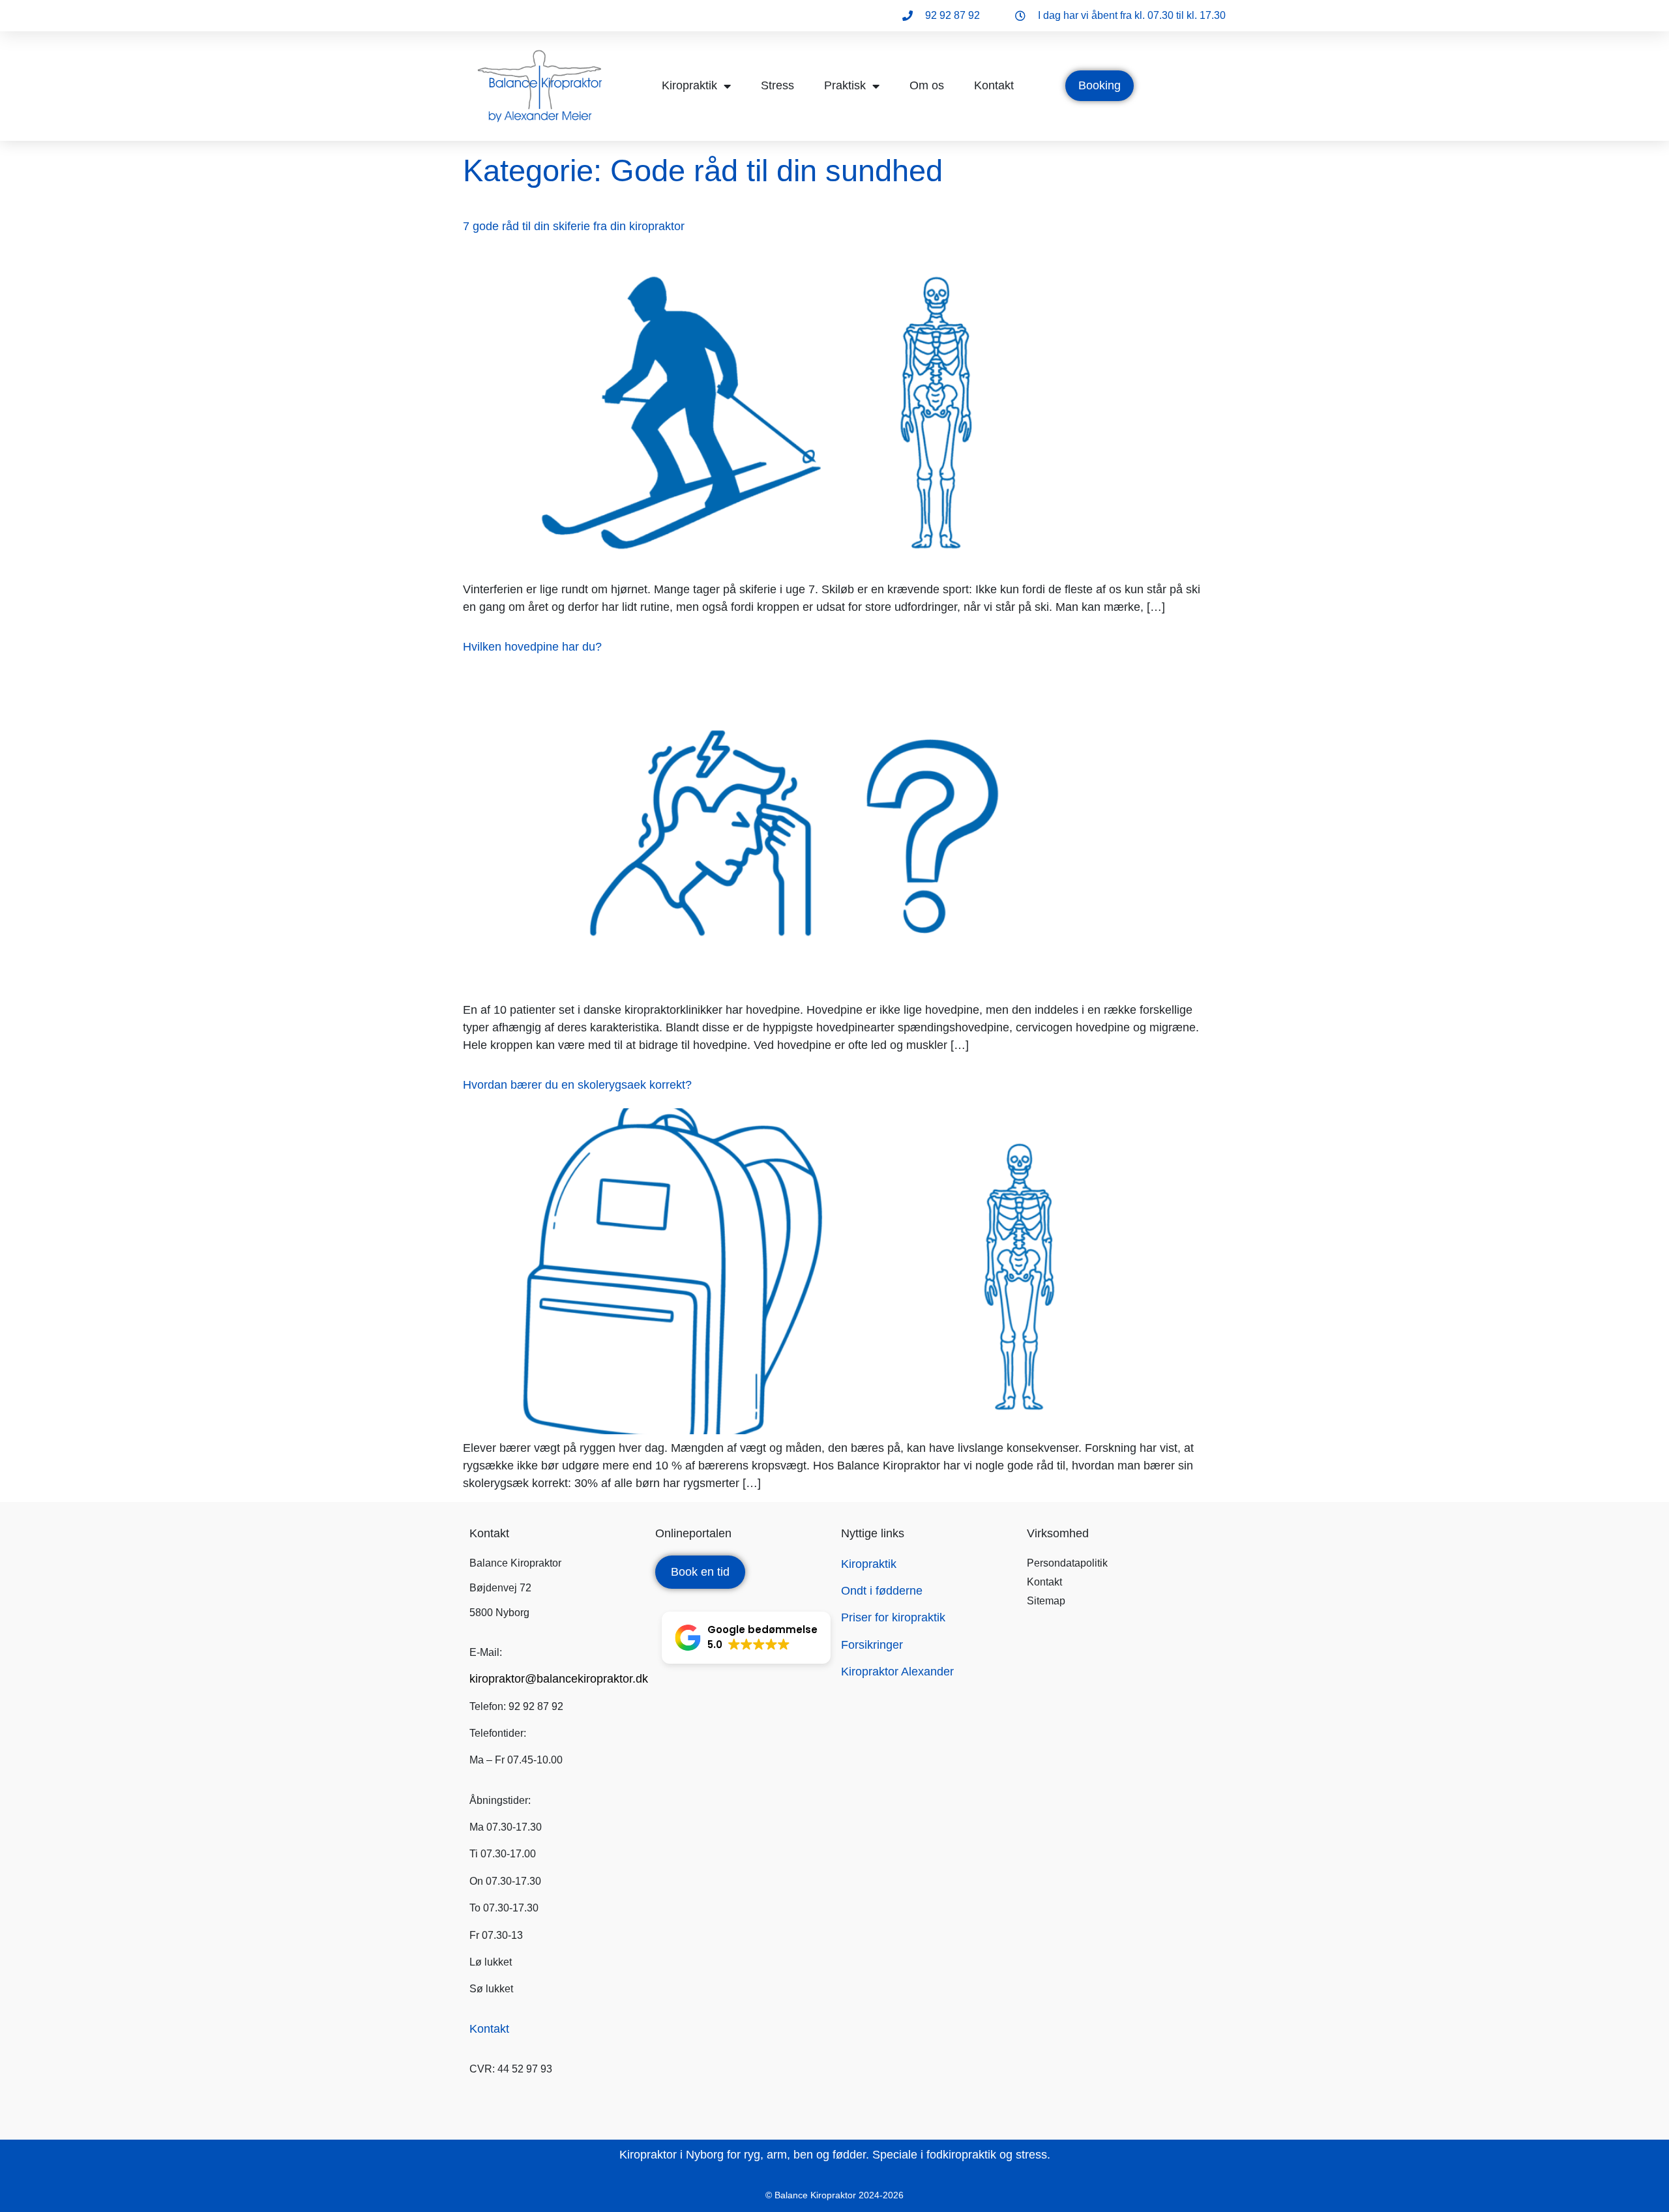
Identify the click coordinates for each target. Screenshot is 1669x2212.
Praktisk (845, 85)
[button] (746, 1638)
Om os (927, 85)
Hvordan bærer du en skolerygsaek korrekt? (577, 1085)
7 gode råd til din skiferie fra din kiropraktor (574, 226)
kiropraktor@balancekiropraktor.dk (559, 1679)
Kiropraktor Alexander (897, 1672)
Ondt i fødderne (882, 1591)
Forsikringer (872, 1645)
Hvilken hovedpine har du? (532, 647)
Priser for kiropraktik (893, 1617)
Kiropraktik (689, 85)
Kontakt (994, 85)
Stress (777, 85)
